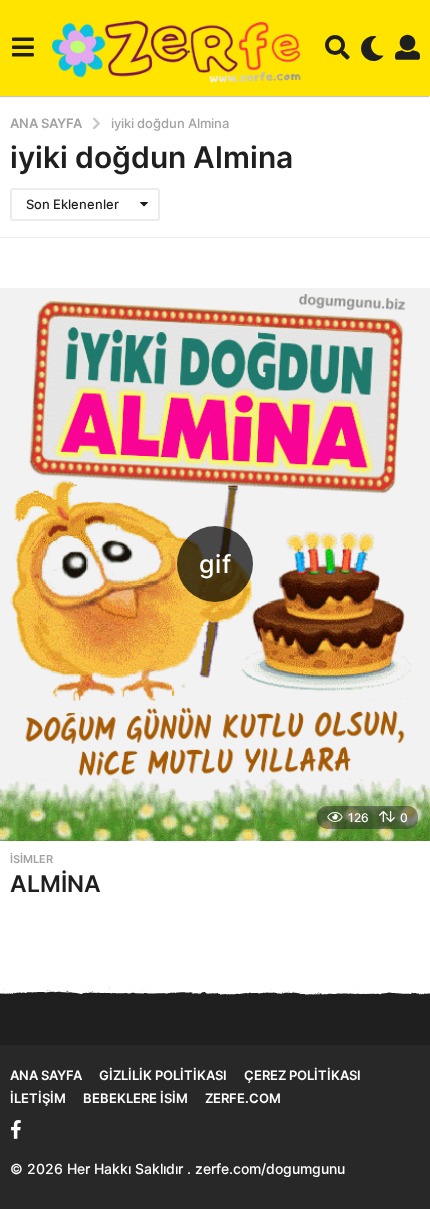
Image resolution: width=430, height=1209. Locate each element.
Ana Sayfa (46, 1075)
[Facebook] (16, 1130)
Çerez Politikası (302, 1075)
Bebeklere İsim (135, 1098)
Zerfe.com (243, 1098)
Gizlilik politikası (163, 1075)
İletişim (38, 1098)
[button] (22, 48)
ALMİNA (55, 884)
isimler (31, 859)
